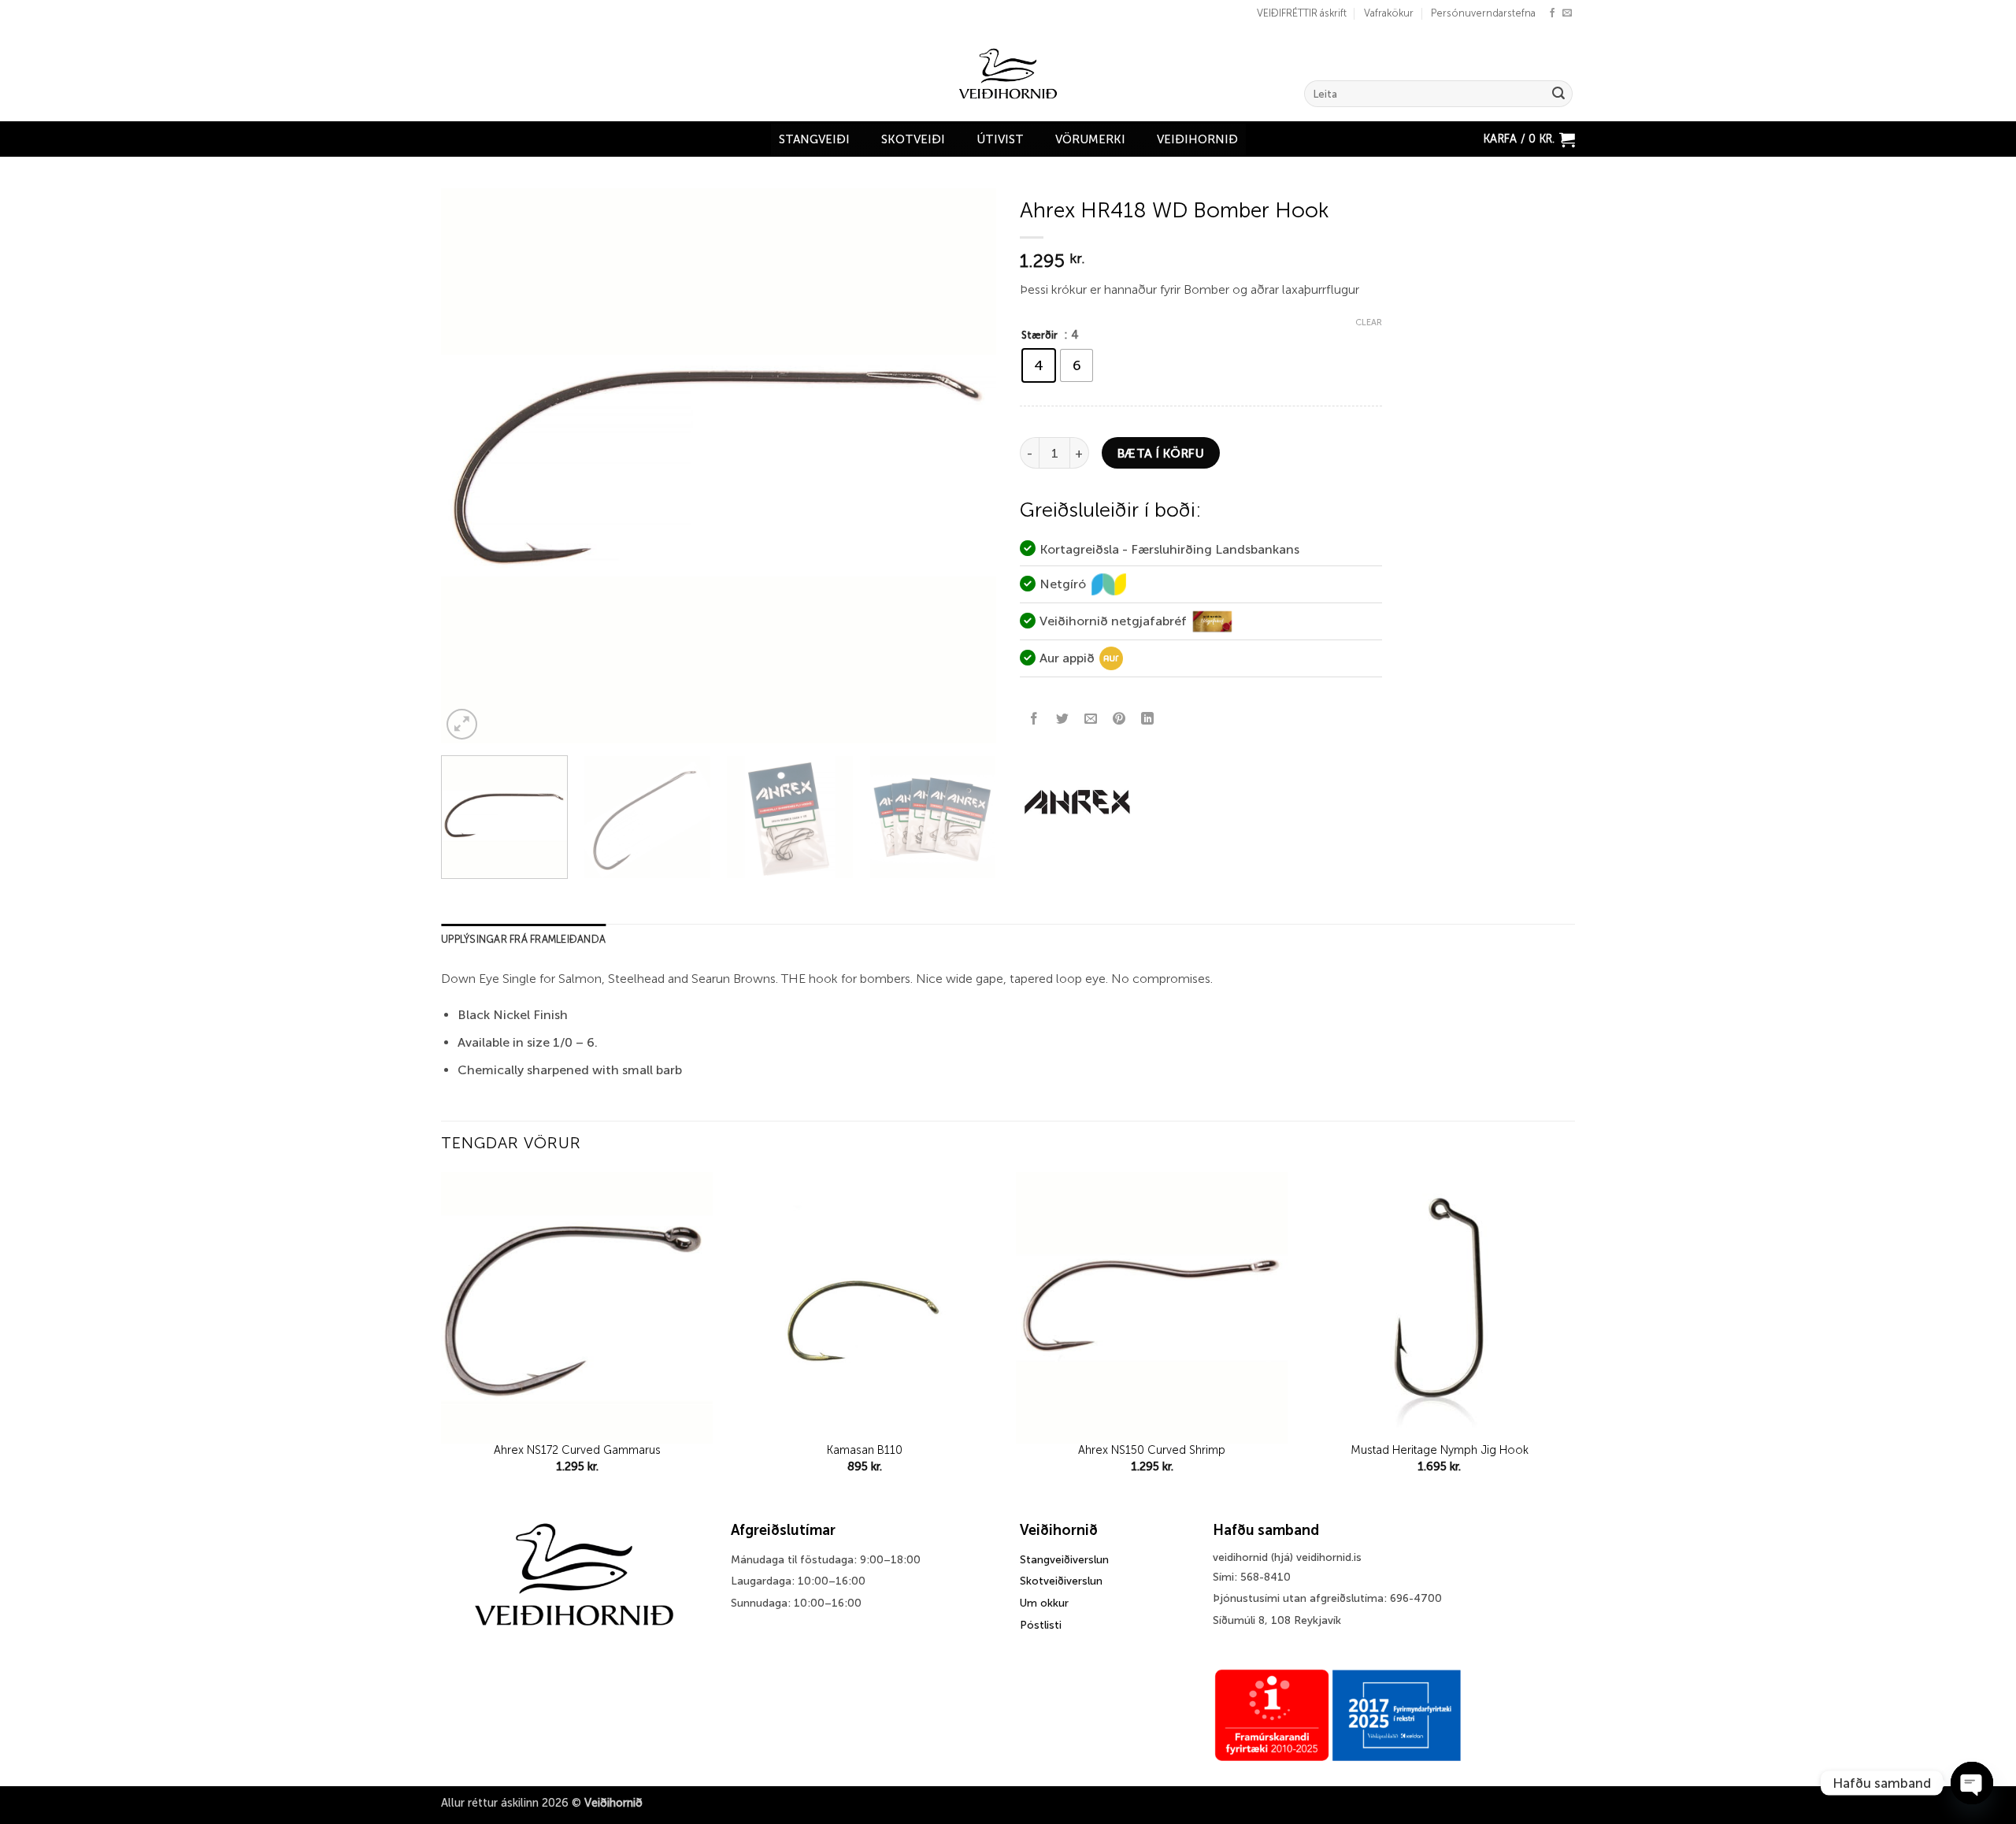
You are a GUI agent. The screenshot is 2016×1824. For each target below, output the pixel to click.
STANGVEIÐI (814, 139)
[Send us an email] (1567, 13)
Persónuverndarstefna (1483, 13)
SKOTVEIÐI (913, 139)
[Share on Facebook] (1034, 719)
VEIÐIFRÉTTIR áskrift (1302, 13)
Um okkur (1044, 1603)
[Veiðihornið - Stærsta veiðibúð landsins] (1008, 74)
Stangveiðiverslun (1064, 1560)
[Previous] (472, 466)
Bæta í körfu (1161, 453)
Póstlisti (1041, 1625)
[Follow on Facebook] (1552, 13)
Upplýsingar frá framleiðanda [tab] (523, 939)
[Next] (965, 466)
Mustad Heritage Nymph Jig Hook (1440, 1450)
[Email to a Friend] (1091, 719)
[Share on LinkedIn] (1148, 719)
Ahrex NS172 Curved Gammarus (577, 1450)
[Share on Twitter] (1063, 719)
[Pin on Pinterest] (1119, 719)
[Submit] (1558, 94)
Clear (1369, 323)
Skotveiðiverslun (1061, 1581)
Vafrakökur (1389, 13)
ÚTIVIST (1000, 139)
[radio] (1039, 365)
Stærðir (1039, 335)
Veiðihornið (1197, 139)
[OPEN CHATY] (1972, 1783)
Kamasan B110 (865, 1450)
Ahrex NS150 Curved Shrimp (1152, 1450)
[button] (1529, 139)
